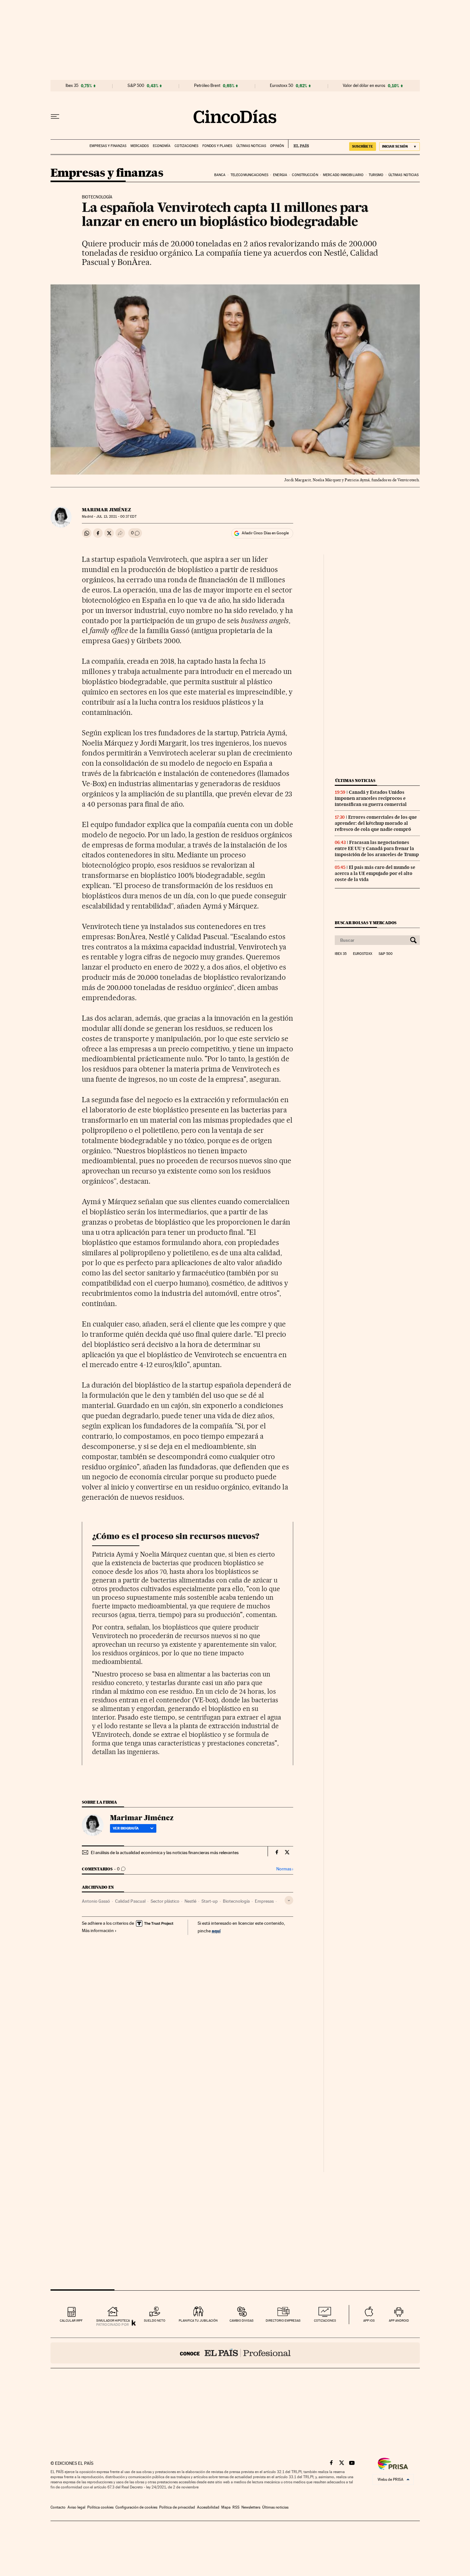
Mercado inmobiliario (343, 175)
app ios (369, 2321)
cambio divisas (242, 2321)
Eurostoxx (363, 954)
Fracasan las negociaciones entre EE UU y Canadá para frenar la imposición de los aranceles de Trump (377, 848)
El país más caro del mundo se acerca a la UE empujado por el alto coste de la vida (375, 873)
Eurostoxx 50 (282, 86)
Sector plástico (165, 1901)
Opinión (277, 146)
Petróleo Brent (207, 86)
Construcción (305, 175)
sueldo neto (155, 2321)
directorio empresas (283, 2321)
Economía (162, 146)
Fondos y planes (217, 146)
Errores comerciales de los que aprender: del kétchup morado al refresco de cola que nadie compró (376, 823)
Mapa (226, 2507)
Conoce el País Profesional (235, 2353)
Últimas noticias (251, 146)
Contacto (58, 2507)
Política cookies (100, 2507)
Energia (280, 175)
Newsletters (251, 2507)
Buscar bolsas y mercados (366, 923)
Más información (98, 1930)
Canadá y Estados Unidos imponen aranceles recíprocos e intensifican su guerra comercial (371, 798)
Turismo (376, 175)
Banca (220, 175)
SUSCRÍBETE (363, 146)
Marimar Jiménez (106, 510)
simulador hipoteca (113, 2321)
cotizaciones (325, 2321)
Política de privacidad (177, 2507)
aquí (216, 1931)
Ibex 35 (72, 86)
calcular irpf (71, 2321)
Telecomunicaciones (249, 175)
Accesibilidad (208, 2507)
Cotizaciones (186, 146)
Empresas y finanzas (108, 146)
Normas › (285, 1869)
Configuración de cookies (136, 2507)
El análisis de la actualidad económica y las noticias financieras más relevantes (165, 1853)
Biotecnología (236, 1901)
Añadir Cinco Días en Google (265, 533)
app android (399, 2321)
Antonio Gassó (96, 1901)
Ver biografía (126, 1828)
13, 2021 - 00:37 (116, 517)
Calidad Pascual (130, 1901)
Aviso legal (76, 2507)
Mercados (140, 146)
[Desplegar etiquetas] (289, 1900)
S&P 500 (136, 86)
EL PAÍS (298, 144)
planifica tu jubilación (198, 2321)
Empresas (264, 1901)
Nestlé (190, 1901)
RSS (236, 2507)
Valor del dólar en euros (364, 86)
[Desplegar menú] (55, 117)
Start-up (210, 1901)
